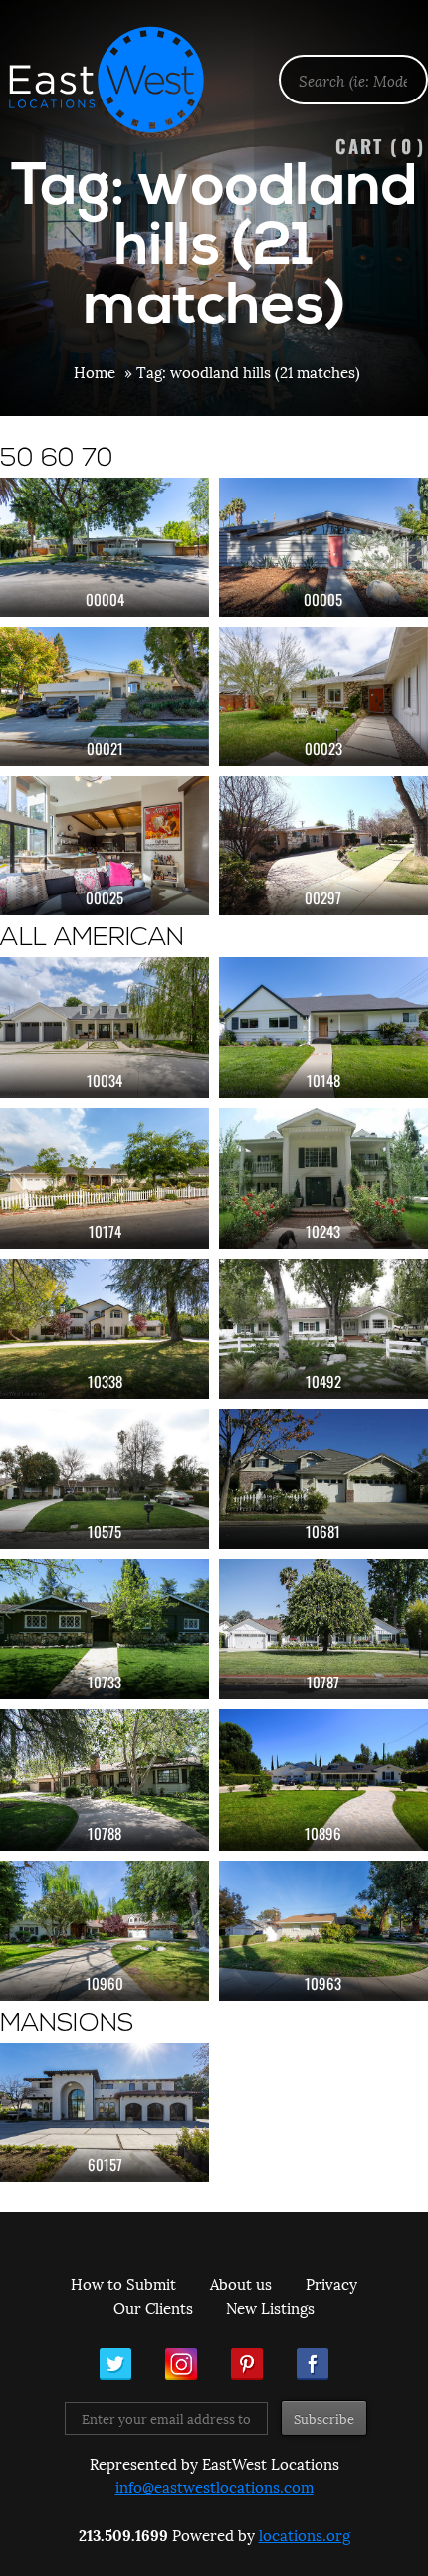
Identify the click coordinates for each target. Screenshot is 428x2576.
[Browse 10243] (323, 1179)
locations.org (305, 2534)
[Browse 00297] (323, 846)
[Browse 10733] (105, 1629)
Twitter (115, 2364)
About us (241, 2283)
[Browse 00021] (105, 696)
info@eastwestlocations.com (214, 2486)
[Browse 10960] (105, 1931)
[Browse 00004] (105, 547)
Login (403, 66)
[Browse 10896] (323, 1780)
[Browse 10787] (323, 1629)
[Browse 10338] (105, 1329)
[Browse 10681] (323, 1479)
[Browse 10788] (105, 1780)
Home (95, 371)
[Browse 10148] (323, 1027)
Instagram (181, 2364)
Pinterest (247, 2364)
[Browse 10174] (105, 1179)
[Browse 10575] (105, 1479)
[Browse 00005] (323, 547)
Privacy (331, 2283)
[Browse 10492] (323, 1329)
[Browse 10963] (323, 1931)
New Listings (270, 2307)
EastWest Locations (119, 80)
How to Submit (123, 2283)
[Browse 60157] (105, 2112)
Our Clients (153, 2307)
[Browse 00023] (323, 696)
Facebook (313, 2364)
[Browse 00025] (105, 846)
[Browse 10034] (105, 1027)
